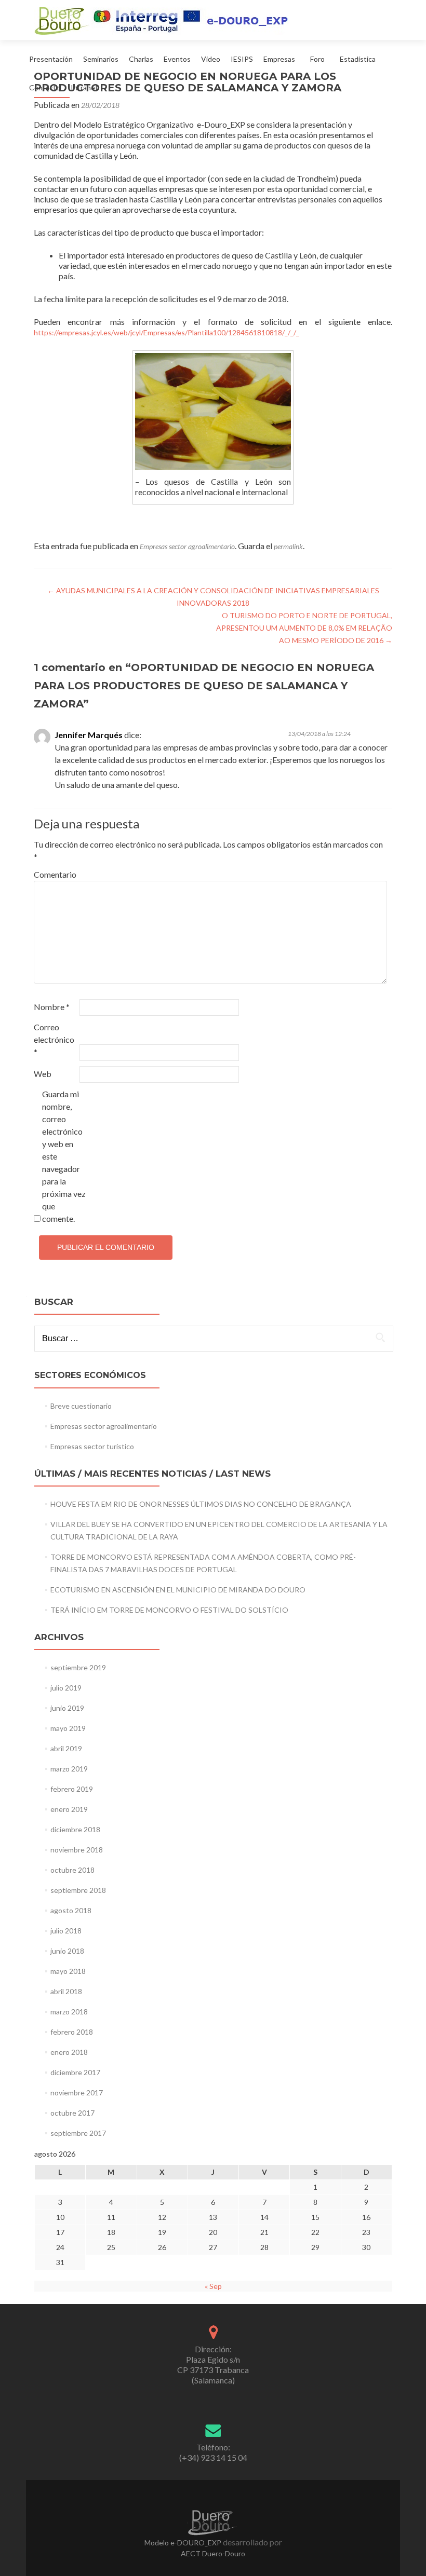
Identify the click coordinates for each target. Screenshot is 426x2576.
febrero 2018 (72, 2032)
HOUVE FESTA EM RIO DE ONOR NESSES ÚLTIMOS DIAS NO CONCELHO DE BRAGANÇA (201, 1504)
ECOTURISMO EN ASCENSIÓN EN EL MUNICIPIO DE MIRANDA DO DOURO (178, 1590)
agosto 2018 (71, 1910)
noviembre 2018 (77, 1850)
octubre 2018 (72, 1870)
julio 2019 (66, 1688)
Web (43, 1074)
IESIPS (242, 59)
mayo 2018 (68, 1971)
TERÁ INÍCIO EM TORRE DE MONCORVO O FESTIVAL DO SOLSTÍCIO (169, 1610)
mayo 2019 (68, 1728)
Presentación (51, 59)
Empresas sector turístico (92, 1446)
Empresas (279, 59)
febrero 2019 (72, 1789)
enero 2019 (69, 1809)
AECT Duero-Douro (213, 2553)
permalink (288, 546)
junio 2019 (67, 1708)
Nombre (52, 1007)
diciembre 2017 (75, 2072)
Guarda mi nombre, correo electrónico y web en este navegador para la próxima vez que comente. (64, 1156)
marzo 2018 (69, 2012)
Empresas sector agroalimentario (187, 546)
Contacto (45, 87)
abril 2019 (66, 1748)
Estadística (358, 59)
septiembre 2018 (78, 1890)
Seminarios (101, 59)
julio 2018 (66, 1931)
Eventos (177, 59)
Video (211, 59)
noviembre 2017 (77, 2093)
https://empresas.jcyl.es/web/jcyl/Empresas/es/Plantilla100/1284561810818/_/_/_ (167, 332)
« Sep (213, 2286)
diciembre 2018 (75, 1829)
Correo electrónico (54, 1039)
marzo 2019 (69, 1769)
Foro (317, 59)
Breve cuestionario (81, 1406)
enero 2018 (69, 2052)
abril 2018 (66, 1991)
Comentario (55, 874)
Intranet (84, 87)
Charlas (141, 59)
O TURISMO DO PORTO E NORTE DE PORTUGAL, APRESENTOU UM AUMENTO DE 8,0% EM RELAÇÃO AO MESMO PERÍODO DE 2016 (304, 628)
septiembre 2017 (78, 2133)
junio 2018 (67, 1951)
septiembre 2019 (78, 1667)
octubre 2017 (72, 2113)
